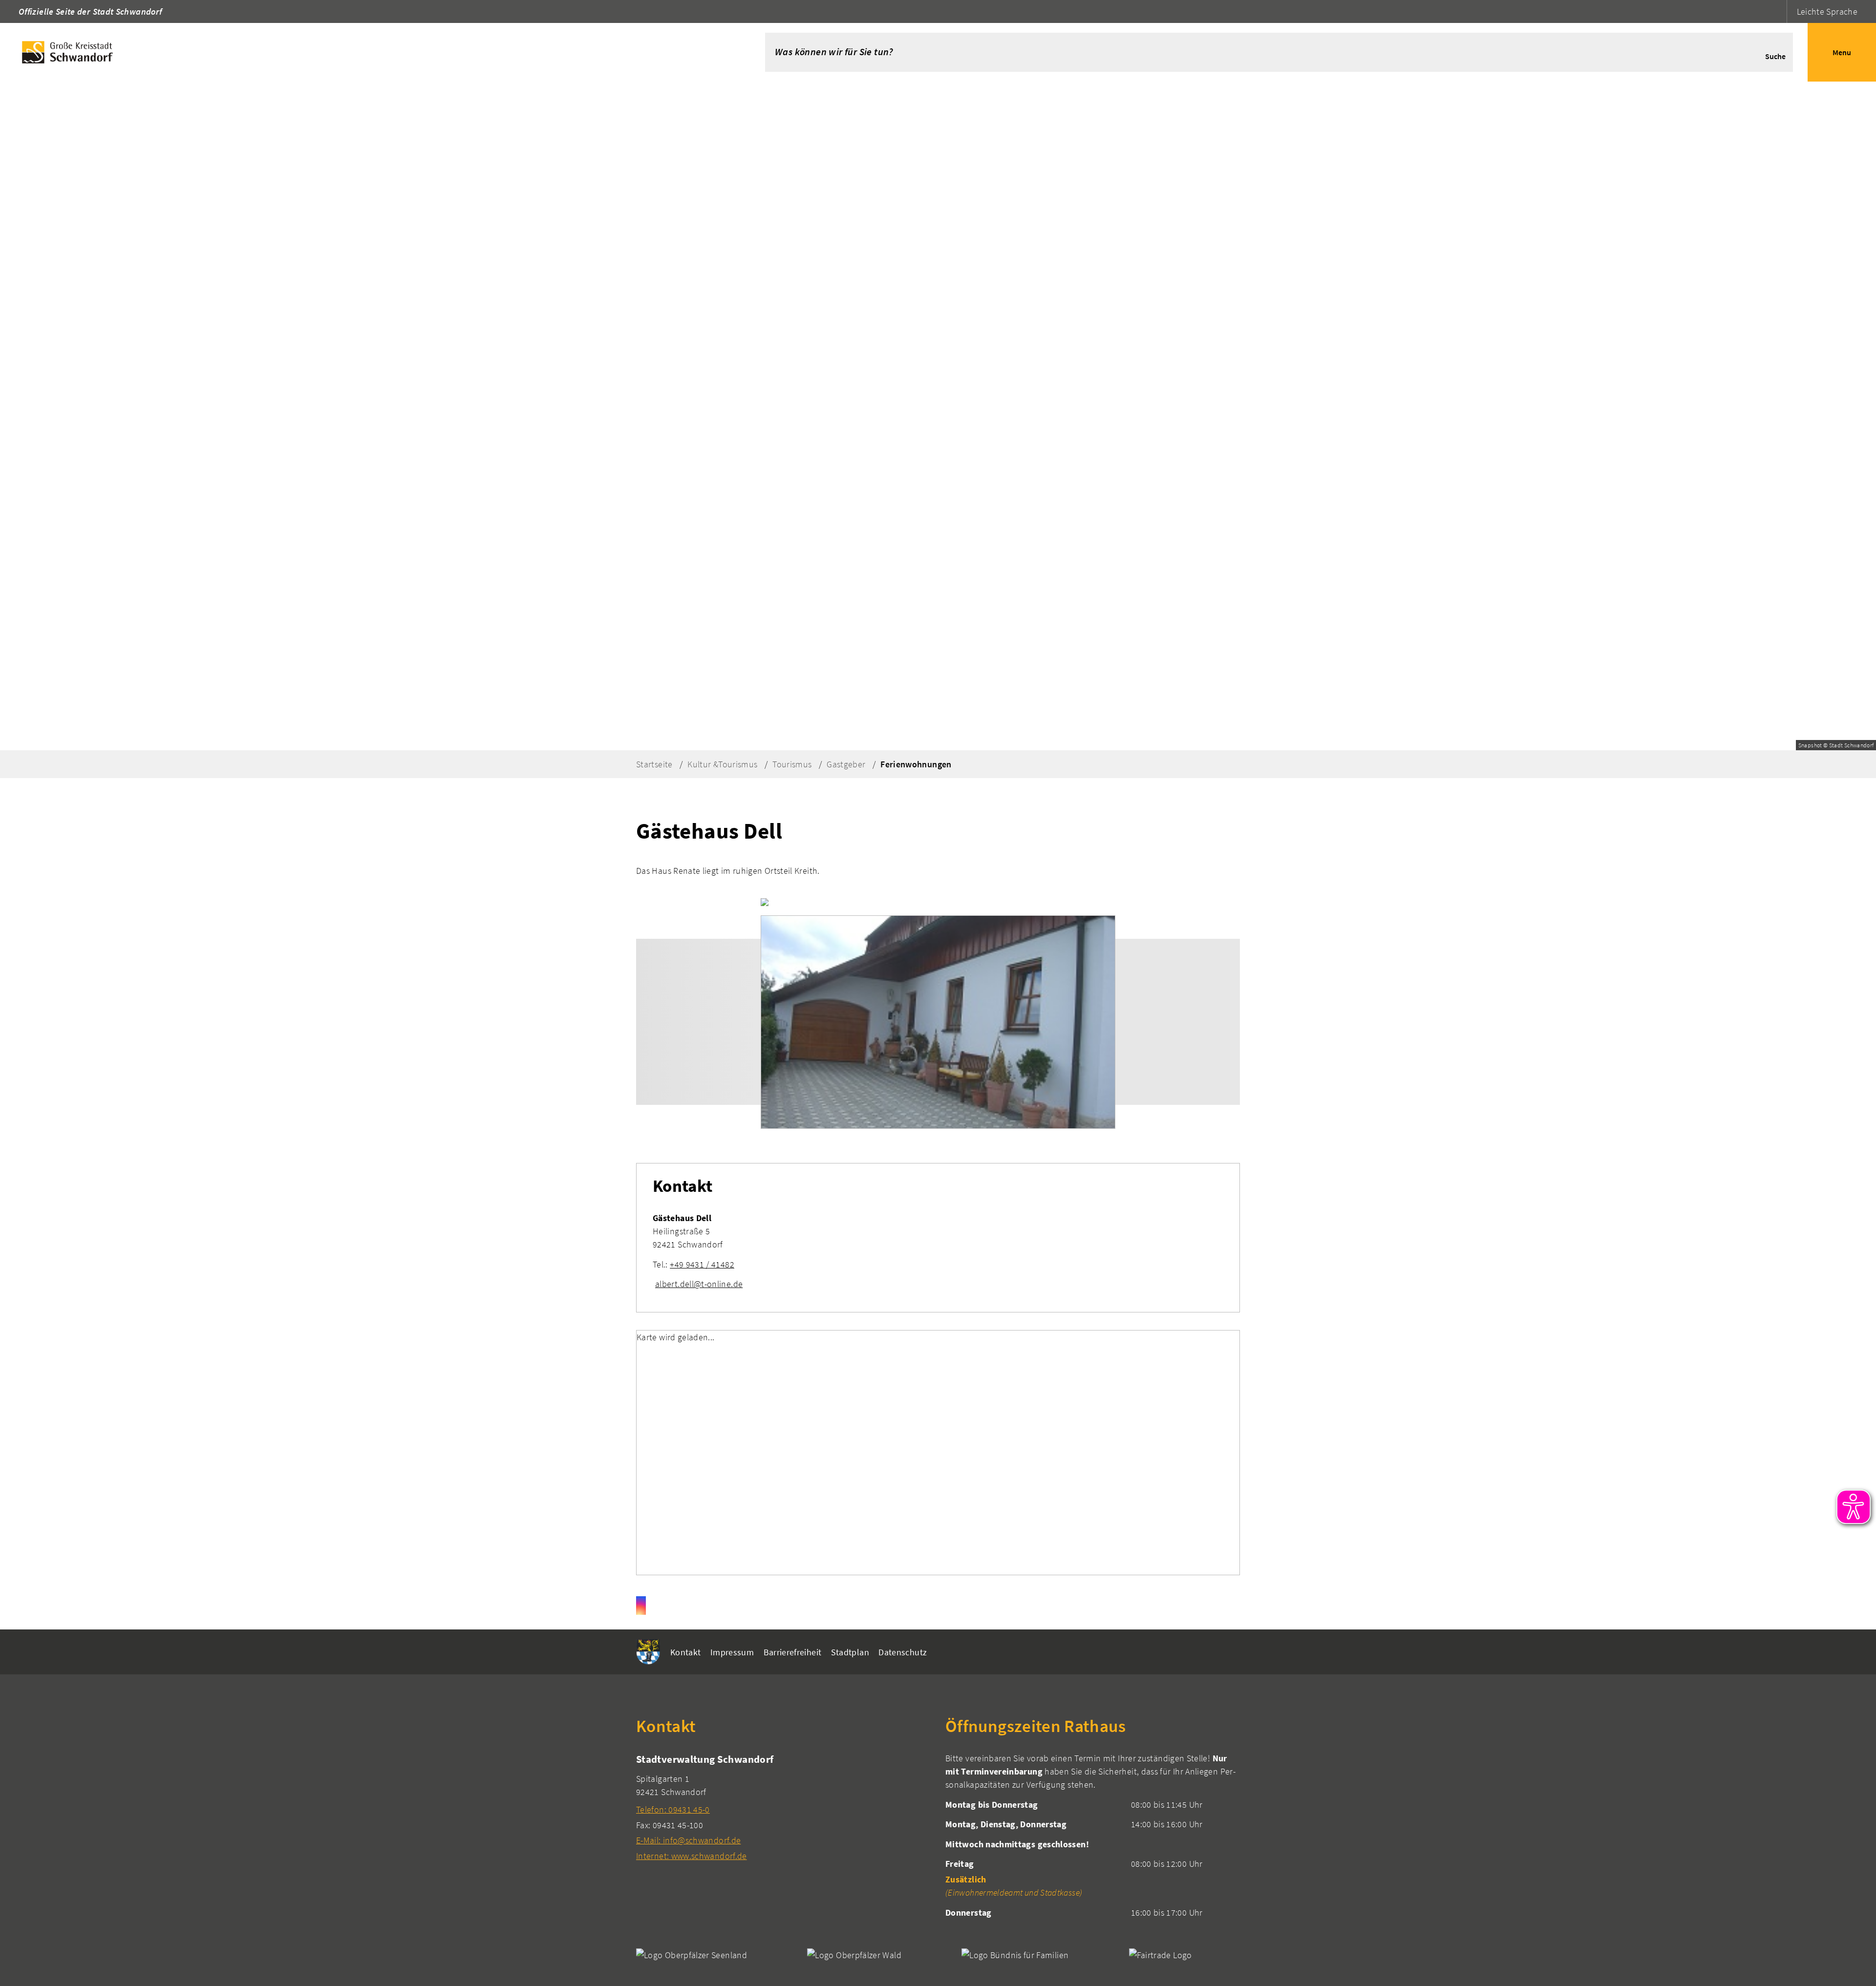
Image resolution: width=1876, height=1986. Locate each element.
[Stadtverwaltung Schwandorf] (783, 1807)
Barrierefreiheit (793, 1652)
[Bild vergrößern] (938, 1022)
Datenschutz (903, 1652)
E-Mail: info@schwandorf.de (688, 1840)
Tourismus (792, 764)
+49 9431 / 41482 (702, 1264)
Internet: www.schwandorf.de (692, 1856)
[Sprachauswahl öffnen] (1778, 11)
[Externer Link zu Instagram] (641, 1606)
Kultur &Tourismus (722, 764)
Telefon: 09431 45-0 (673, 1809)
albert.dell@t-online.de (699, 1284)
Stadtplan (850, 1652)
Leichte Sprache (1827, 11)
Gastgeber (846, 764)
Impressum (732, 1652)
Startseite (654, 764)
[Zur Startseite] (368, 52)
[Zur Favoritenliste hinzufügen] (765, 902)
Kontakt (686, 1652)
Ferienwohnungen (916, 764)
